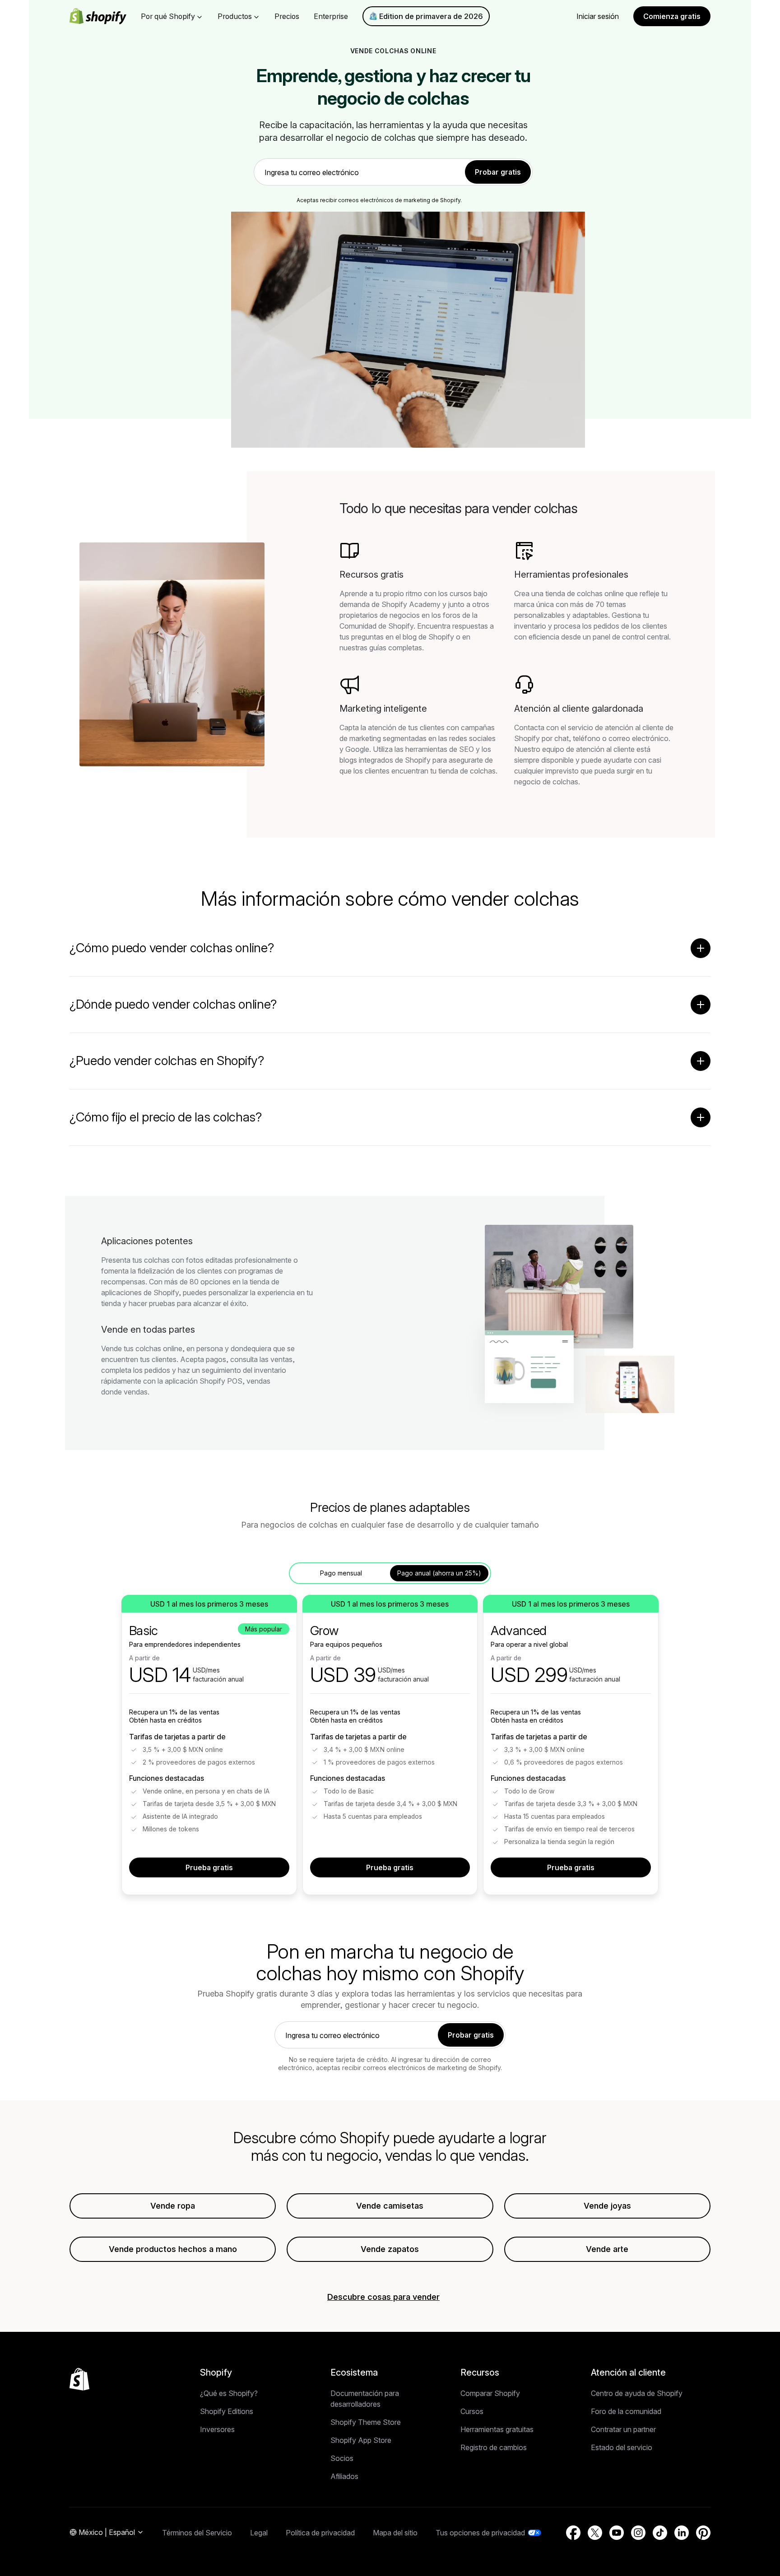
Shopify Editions (227, 2411)
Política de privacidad (320, 2533)
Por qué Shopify (168, 16)
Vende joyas (607, 2206)
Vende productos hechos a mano (173, 2249)
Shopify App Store (361, 2440)
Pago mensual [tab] (341, 1573)
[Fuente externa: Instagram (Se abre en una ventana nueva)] (638, 2533)
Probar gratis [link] (498, 172)
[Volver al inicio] (79, 2379)
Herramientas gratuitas (497, 2429)
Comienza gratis (672, 16)
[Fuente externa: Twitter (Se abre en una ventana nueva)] (595, 2533)
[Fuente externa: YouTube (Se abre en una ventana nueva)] (617, 2533)
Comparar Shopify (490, 2393)
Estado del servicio (622, 2447)
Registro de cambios (494, 2447)
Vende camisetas (390, 2206)
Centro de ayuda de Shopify (637, 2393)
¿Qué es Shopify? (229, 2393)
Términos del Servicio (197, 2533)
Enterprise (331, 16)
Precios (287, 16)
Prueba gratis (209, 1867)
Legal (259, 2533)
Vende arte (607, 2249)
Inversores (217, 2429)
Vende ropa (173, 2206)
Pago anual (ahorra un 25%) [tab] (439, 1573)
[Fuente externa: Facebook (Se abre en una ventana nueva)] (573, 2533)
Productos (235, 16)
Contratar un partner (623, 2429)
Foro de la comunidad (626, 2411)
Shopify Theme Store (366, 2422)
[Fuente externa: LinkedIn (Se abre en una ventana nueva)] (682, 2533)
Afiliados (344, 2476)
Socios (342, 2458)
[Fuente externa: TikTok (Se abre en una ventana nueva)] (660, 2533)
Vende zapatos (390, 2249)
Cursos (472, 2411)
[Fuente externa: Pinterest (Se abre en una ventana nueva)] (703, 2533)
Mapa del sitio (395, 2533)
